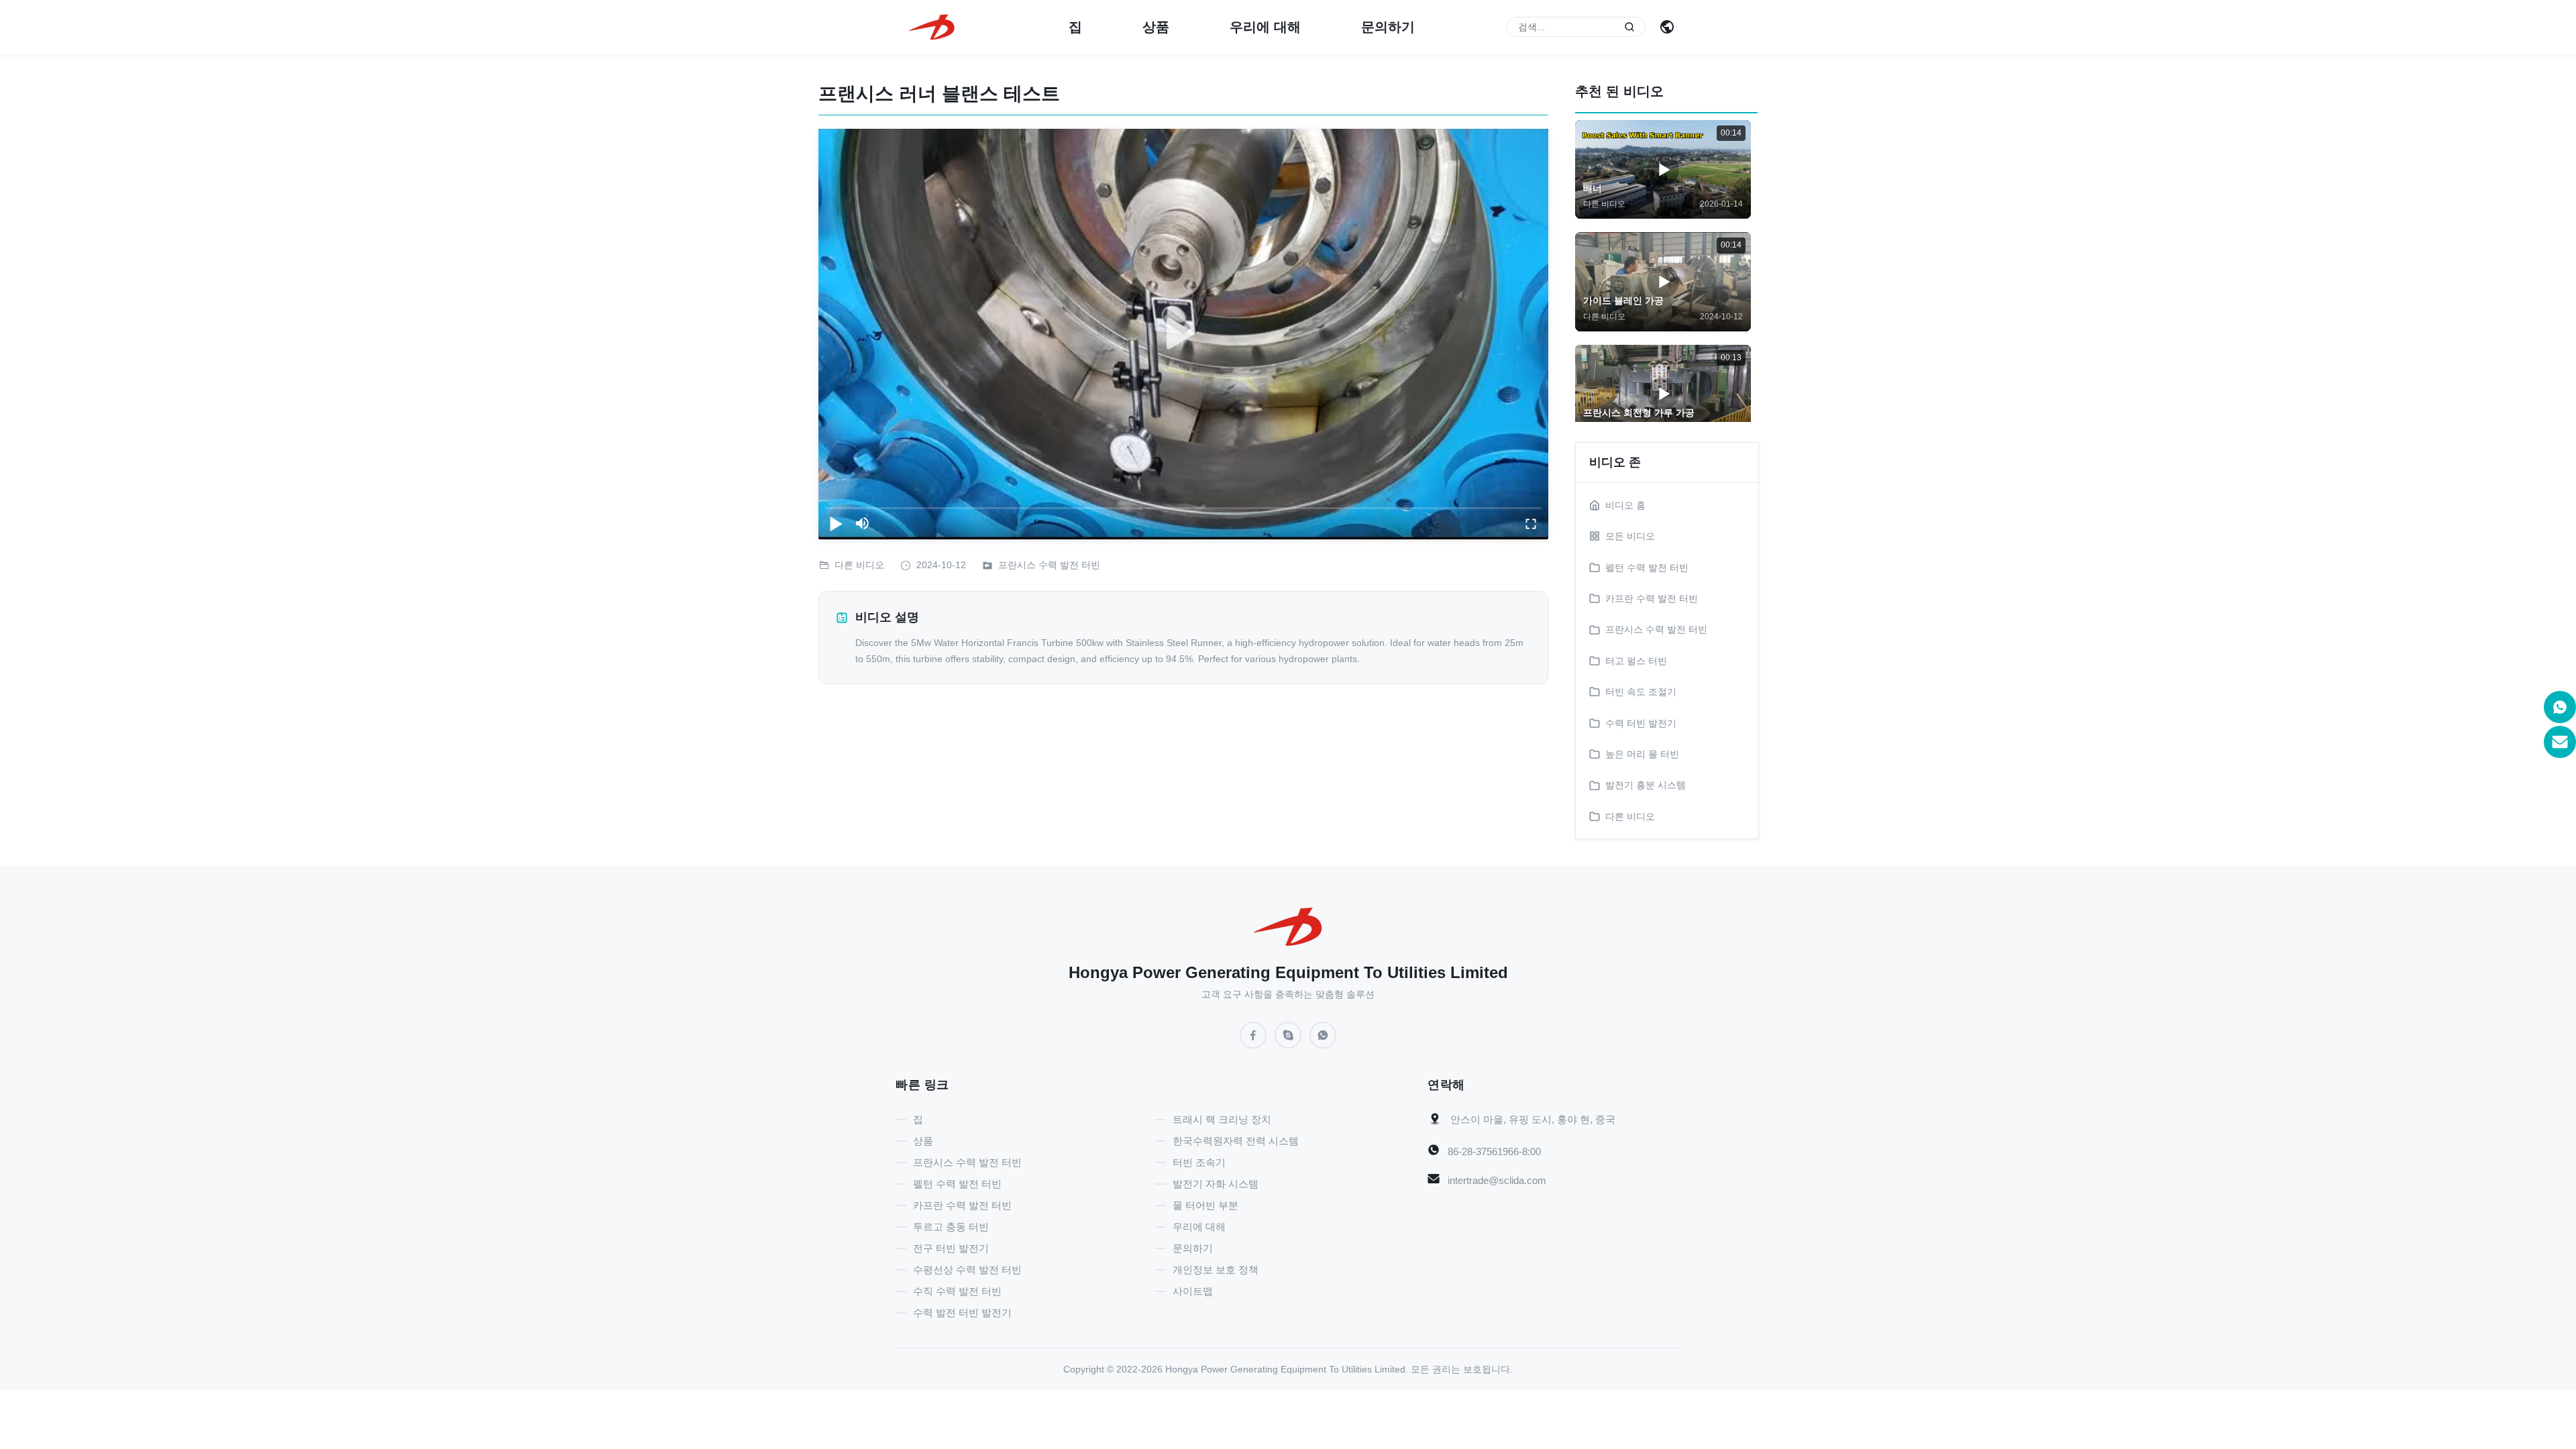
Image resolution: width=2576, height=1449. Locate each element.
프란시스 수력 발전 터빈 (1049, 565)
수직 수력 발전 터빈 (957, 1291)
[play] (1183, 334)
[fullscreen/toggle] (1531, 523)
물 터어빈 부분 (1205, 1205)
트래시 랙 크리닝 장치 (1222, 1119)
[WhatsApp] (1323, 1035)
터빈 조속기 (1199, 1162)
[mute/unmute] (863, 523)
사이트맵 (1193, 1291)
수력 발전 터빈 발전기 (962, 1312)
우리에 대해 (1265, 27)
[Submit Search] (1629, 27)
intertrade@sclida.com (1497, 1180)
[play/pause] (836, 523)
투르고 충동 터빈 (951, 1227)
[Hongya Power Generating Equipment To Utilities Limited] (932, 26)
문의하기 (1388, 27)
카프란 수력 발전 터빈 (962, 1205)
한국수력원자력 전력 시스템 (1236, 1141)
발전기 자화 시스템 (1216, 1184)
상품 (1156, 27)
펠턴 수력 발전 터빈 (957, 1184)
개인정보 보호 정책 (1216, 1270)
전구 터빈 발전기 (951, 1248)
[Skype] (1288, 1035)
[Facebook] (1253, 1035)
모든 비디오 (1630, 536)
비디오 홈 (1625, 505)
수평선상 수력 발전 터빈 (967, 1270)
